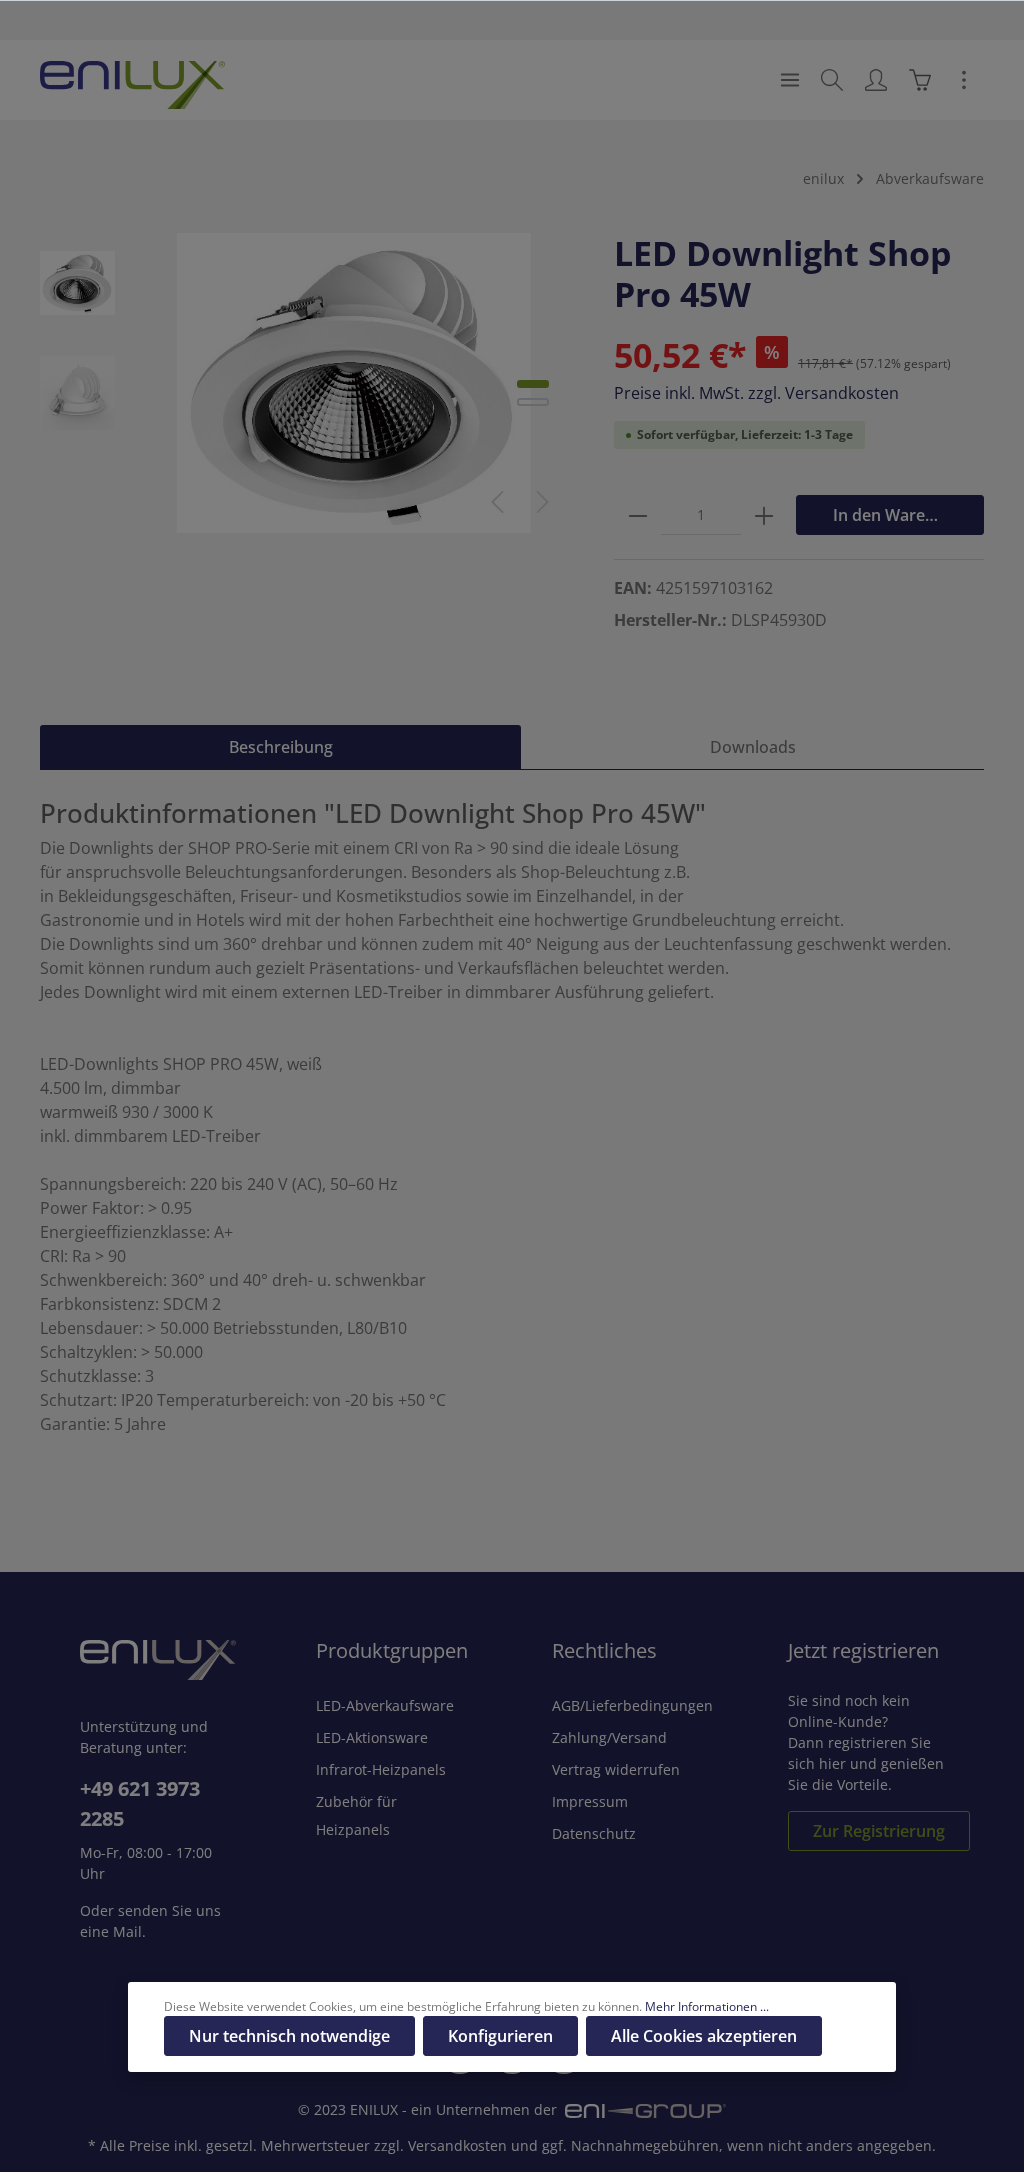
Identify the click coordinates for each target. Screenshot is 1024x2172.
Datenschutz (594, 1833)
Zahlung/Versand (609, 1737)
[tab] (280, 747)
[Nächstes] (543, 502)
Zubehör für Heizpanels (356, 1815)
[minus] (638, 515)
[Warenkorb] (920, 80)
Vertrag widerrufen (616, 1769)
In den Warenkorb (902, 515)
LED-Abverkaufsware (385, 1705)
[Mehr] (964, 80)
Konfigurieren (500, 2036)
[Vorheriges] (497, 502)
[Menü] (790, 80)
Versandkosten (457, 2145)
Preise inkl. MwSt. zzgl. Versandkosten (756, 393)
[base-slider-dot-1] (533, 384)
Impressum (590, 1801)
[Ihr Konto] (876, 80)
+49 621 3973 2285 (140, 1803)
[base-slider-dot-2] (533, 402)
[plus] (764, 515)
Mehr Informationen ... (707, 2006)
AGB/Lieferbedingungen (632, 1705)
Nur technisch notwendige (289, 2036)
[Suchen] (832, 80)
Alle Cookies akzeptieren (704, 2036)
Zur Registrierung (879, 1831)
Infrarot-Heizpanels (381, 1769)
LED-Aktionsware (372, 1737)
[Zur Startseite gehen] (132, 80)
